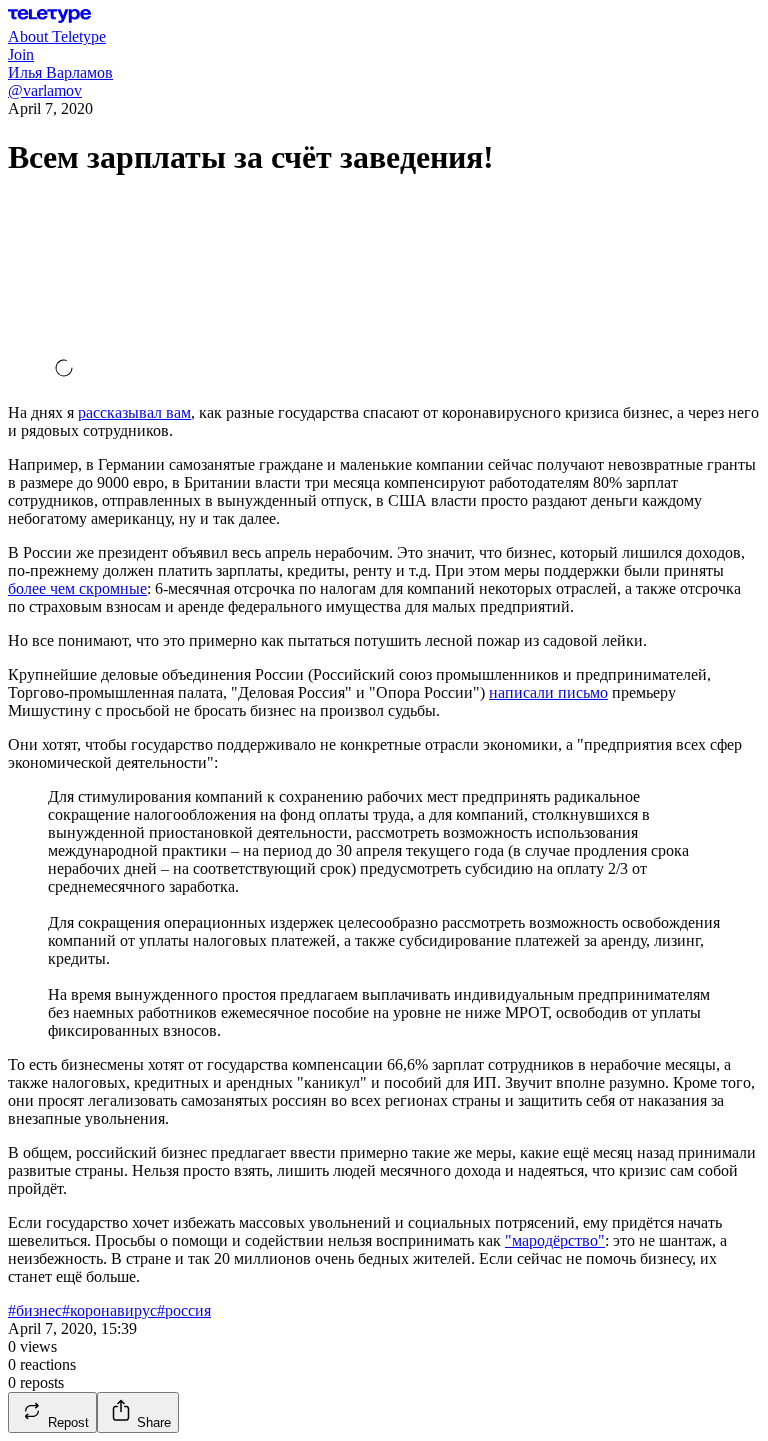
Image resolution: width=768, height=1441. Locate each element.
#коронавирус (109, 1310)
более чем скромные (77, 588)
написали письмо (548, 692)
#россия (184, 1310)
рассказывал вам (134, 412)
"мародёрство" (555, 1240)
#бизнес (35, 1310)
